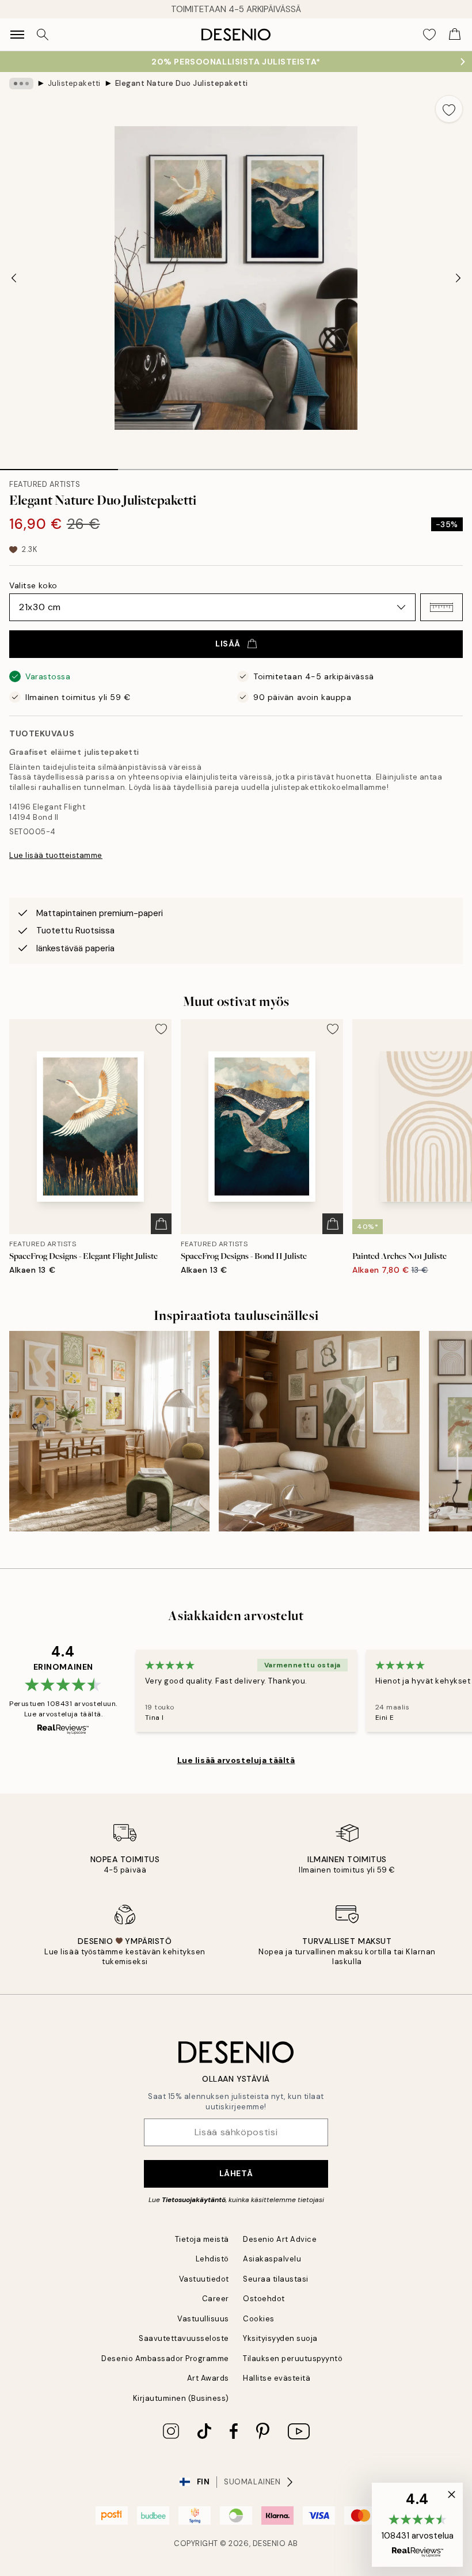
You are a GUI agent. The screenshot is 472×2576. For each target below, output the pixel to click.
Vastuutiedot (204, 2279)
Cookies (259, 2319)
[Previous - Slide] (14, 278)
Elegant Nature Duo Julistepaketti (182, 83)
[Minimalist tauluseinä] (319, 1431)
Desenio (269, 2543)
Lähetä (236, 2173)
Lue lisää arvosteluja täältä (236, 1760)
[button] (441, 607)
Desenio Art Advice (280, 2239)
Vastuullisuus (203, 2319)
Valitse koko (33, 585)
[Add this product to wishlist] (449, 109)
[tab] (59, 466)
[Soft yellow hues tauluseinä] (109, 1431)
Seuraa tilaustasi (276, 2279)
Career (216, 2299)
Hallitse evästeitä (277, 2378)
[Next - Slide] (458, 278)
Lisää (228, 644)
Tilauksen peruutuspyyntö (293, 2359)
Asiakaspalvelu (272, 2259)
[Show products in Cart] (455, 35)
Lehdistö (212, 2259)
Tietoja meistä (202, 2239)
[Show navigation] (17, 35)
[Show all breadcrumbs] (21, 84)
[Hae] (43, 35)
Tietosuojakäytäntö (194, 2200)
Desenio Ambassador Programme (165, 2359)
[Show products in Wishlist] (429, 35)
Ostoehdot (264, 2299)
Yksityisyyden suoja (280, 2338)
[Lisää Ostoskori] (161, 1224)
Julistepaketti (74, 83)
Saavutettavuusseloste (184, 2338)
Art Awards (208, 2378)
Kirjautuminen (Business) (181, 2398)
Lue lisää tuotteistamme (56, 855)
